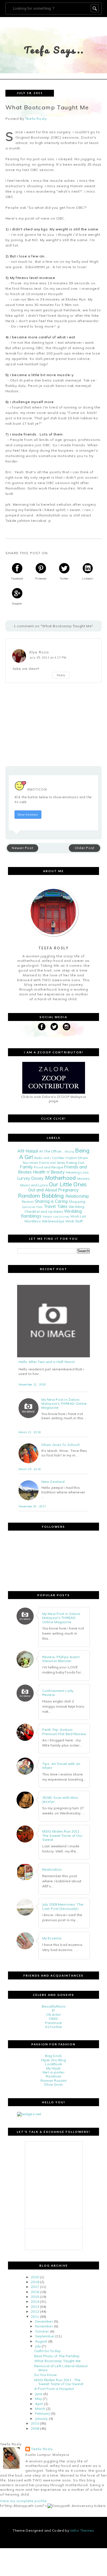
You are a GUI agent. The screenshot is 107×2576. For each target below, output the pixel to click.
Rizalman (54, 2076)
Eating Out (75, 1163)
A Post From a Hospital (54, 2389)
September (45, 2336)
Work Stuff (74, 1221)
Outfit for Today (47, 2351)
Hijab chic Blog (54, 2060)
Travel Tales (55, 1206)
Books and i (43, 1158)
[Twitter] (54, 1027)
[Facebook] (42, 1027)
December (44, 2321)
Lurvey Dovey (31, 1178)
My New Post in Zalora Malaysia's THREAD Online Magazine (64, 1404)
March (40, 2409)
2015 (35, 2297)
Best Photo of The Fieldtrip (57, 2356)
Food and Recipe (49, 1167)
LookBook (54, 2064)
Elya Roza (39, 652)
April (39, 2404)
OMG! (53, 2019)
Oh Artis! (53, 2015)
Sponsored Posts (32, 1207)
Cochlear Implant (64, 1158)
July (38, 2346)
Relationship (77, 1196)
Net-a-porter (53, 2072)
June (39, 2394)
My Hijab (53, 2068)
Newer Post (22, 848)
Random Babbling (41, 1196)
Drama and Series (52, 1163)
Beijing (69, 1151)
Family (26, 1167)
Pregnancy (68, 1190)
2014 (35, 2301)
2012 (35, 2311)
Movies (83, 1178)
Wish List (78, 1216)
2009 (35, 2428)
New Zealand (53, 1482)
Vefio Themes (82, 2530)
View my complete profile (23, 2501)
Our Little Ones (68, 1184)
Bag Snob (53, 2056)
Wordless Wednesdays (44, 1221)
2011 (35, 2316)
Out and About (43, 1190)
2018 (35, 2282)
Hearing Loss (77, 1172)
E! (53, 2010)
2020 (35, 2277)
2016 (35, 2292)
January (42, 2418)
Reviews (28, 1202)
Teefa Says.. (54, 50)
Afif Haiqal (28, 1151)
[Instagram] (66, 1027)
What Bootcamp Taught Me (57, 2361)
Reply (61, 675)
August (41, 2341)
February (43, 2413)
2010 (35, 2423)
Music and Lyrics (34, 1185)
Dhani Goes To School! (61, 1445)
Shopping (77, 1201)
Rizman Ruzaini (54, 2080)
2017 (35, 2287)
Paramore (54, 2023)
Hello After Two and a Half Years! (47, 1362)
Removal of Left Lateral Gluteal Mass (61, 2368)
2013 (35, 2307)
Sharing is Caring (51, 1201)
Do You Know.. (46, 2375)
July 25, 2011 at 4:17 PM (48, 657)
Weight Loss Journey (56, 1216)
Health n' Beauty (49, 1172)
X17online (53, 2027)
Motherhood (60, 1178)
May (39, 2399)
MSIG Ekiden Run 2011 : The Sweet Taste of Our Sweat (59, 2382)
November (44, 2326)
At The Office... (52, 1151)
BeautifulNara (53, 2006)
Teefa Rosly (42, 2449)
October (42, 2331)
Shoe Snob (53, 2084)
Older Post (85, 848)
